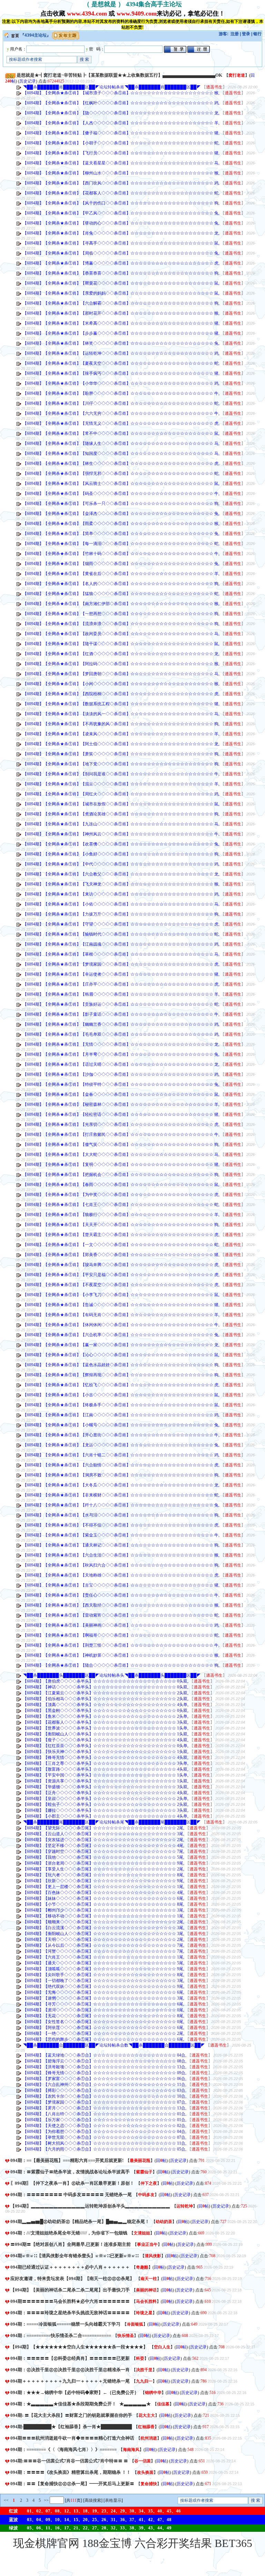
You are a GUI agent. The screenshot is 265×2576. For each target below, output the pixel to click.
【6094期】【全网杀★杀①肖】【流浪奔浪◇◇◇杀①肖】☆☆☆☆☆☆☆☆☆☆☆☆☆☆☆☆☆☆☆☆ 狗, (121, 624)
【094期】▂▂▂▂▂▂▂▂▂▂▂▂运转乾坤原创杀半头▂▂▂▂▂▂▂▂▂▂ (90, 2206)
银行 (257, 34)
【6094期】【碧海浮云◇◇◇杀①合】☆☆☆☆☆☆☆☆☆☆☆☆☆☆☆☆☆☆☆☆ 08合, (105, 2061)
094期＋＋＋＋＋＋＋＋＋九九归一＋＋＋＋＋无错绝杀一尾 (70, 2381)
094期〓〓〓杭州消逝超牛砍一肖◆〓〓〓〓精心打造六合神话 (72, 2438)
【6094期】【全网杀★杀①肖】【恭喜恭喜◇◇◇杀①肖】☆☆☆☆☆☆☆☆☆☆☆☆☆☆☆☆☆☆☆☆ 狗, (121, 273)
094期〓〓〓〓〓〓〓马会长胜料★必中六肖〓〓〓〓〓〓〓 (70, 2301)
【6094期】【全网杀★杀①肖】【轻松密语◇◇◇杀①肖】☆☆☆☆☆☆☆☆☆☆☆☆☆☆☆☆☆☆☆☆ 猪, (121, 1114)
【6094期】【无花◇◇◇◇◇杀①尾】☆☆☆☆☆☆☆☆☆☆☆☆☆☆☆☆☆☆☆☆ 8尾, (104, 2016)
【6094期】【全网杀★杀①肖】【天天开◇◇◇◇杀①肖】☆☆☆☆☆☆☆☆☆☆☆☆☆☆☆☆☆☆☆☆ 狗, (121, 1225)
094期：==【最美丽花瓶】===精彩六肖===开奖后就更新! (67, 2160)
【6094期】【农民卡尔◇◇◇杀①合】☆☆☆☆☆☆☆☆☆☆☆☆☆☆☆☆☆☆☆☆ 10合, (105, 2096)
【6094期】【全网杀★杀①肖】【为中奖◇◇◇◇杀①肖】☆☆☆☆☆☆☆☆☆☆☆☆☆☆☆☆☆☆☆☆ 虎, (121, 1195)
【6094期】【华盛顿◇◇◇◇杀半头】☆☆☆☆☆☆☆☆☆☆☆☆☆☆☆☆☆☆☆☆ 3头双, (106, 1787)
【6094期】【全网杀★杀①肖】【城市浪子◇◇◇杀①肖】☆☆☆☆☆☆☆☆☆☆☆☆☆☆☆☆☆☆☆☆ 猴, (121, 93)
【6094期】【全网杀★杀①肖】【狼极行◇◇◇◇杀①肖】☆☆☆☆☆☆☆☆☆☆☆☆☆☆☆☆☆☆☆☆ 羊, (121, 1215)
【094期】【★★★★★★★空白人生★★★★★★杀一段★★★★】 (79, 2347)
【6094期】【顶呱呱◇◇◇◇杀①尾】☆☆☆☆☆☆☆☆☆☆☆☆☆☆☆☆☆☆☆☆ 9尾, (104, 1969)
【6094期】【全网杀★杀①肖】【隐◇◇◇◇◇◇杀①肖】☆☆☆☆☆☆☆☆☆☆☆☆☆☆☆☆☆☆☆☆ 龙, (121, 113)
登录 (246, 34)
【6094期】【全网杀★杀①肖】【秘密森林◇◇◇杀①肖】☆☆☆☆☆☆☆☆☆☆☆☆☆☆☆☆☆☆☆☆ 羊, (121, 1104)
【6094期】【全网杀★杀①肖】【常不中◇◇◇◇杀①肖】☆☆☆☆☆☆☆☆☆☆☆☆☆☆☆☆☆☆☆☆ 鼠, (121, 433)
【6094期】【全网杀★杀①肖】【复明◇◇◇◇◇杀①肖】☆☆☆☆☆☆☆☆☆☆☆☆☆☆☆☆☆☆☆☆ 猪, (121, 1165)
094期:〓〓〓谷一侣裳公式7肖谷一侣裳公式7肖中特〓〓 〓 (69, 2461)
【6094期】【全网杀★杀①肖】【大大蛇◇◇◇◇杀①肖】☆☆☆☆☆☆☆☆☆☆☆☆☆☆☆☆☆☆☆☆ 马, (121, 1155)
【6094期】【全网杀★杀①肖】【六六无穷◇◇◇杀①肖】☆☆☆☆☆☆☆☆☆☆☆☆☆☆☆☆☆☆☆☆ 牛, (121, 413)
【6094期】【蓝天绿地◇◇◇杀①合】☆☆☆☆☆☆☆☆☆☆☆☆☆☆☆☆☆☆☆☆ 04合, (105, 2055)
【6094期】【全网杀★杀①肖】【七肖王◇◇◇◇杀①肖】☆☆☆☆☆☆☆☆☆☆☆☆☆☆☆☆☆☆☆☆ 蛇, (121, 1205)
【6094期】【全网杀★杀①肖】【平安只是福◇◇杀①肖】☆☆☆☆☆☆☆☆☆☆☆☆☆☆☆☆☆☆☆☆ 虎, (121, 1275)
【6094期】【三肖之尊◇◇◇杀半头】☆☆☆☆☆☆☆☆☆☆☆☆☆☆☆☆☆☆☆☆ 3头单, (106, 1763)
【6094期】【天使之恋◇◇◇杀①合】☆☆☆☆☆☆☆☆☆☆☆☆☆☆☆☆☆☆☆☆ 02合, (105, 2126)
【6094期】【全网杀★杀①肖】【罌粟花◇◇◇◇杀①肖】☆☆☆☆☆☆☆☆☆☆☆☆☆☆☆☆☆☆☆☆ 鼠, (121, 283)
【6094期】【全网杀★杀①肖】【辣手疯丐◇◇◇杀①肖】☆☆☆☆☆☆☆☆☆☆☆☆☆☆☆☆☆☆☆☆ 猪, (121, 373)
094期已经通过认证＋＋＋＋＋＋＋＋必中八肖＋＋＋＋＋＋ (70, 2267)
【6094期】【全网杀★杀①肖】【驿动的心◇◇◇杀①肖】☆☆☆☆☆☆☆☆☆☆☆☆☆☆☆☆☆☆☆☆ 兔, (121, 223)
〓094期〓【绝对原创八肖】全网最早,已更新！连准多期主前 (71, 2244)
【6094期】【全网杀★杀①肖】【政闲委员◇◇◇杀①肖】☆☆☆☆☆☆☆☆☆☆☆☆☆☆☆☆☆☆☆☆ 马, (121, 634)
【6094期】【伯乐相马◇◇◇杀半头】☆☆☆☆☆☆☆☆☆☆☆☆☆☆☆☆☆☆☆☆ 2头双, (106, 1699)
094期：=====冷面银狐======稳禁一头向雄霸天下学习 (65, 2324)
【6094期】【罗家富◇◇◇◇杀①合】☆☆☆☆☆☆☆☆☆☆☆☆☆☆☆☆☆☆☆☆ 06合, (105, 2079)
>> (46, 2500)
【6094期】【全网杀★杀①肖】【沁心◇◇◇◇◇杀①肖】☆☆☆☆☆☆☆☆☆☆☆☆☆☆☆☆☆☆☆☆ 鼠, (121, 1355)
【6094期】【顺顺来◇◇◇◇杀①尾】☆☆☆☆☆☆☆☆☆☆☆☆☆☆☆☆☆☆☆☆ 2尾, (104, 1922)
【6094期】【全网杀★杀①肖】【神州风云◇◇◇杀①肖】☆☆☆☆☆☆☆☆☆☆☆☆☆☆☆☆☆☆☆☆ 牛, (121, 834)
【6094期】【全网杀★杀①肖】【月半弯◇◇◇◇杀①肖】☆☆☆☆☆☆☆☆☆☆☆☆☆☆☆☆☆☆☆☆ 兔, (121, 1054)
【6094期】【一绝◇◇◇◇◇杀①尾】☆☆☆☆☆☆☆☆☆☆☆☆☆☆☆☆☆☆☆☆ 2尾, (104, 2033)
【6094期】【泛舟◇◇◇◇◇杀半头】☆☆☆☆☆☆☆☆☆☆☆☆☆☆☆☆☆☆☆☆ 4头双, (106, 1793)
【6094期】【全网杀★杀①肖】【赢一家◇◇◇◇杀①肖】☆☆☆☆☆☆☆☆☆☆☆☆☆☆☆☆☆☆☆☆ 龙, (121, 1345)
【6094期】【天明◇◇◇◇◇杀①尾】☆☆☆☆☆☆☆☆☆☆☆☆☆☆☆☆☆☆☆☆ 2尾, (104, 1940)
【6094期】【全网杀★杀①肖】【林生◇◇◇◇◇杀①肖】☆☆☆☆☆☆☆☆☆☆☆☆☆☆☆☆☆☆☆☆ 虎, (121, 463)
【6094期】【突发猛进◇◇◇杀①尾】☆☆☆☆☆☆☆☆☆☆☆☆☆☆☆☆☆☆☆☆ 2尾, (104, 1840)
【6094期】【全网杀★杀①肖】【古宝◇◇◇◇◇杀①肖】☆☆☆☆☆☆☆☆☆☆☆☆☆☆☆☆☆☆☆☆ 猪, (121, 1585)
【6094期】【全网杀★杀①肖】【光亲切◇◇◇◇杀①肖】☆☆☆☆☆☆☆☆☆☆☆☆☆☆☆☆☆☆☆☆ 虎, (121, 1124)
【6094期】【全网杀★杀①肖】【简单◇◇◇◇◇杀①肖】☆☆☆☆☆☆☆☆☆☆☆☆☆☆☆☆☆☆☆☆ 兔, (121, 534)
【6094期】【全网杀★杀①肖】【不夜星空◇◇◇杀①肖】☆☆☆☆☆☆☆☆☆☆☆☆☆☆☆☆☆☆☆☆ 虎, (121, 1285)
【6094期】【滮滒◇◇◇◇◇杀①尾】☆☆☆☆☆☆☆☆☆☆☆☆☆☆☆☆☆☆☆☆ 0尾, (104, 2010)
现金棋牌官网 (46, 2543)
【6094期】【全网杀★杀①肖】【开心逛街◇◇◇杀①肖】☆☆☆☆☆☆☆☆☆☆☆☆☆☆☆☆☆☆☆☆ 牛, (121, 1435)
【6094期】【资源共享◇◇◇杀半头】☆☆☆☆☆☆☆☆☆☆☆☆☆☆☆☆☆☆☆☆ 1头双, (106, 1781)
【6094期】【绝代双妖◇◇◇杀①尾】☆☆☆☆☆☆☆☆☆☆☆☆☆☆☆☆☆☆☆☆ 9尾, (104, 1986)
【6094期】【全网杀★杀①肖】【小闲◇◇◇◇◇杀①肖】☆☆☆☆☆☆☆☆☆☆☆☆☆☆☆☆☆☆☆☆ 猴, (121, 684)
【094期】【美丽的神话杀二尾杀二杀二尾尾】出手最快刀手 (70, 2290)
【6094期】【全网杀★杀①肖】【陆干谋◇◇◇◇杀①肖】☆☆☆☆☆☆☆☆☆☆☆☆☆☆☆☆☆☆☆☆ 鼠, (121, 644)
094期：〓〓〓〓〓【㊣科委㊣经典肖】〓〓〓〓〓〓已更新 (70, 2358)
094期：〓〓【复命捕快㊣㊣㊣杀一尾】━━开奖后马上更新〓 (72, 2484)
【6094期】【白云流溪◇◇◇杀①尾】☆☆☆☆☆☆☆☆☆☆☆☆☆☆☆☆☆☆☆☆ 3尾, (104, 1928)
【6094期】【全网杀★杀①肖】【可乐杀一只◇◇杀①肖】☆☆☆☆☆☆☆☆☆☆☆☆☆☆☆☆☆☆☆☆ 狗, (121, 504)
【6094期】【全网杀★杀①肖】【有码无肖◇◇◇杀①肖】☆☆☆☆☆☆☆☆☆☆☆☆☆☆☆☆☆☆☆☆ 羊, (121, 1315)
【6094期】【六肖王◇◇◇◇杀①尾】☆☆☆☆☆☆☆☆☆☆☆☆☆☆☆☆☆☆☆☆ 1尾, (104, 1957)
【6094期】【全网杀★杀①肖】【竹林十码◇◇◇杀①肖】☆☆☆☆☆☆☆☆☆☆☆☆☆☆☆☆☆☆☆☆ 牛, (121, 554)
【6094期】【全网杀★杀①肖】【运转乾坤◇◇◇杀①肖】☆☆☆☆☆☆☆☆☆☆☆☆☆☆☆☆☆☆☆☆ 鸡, (121, 353)
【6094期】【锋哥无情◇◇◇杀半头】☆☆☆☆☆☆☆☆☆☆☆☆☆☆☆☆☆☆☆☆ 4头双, (106, 1758)
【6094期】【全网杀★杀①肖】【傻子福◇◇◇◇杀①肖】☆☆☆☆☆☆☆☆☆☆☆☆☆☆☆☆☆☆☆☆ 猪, (121, 133)
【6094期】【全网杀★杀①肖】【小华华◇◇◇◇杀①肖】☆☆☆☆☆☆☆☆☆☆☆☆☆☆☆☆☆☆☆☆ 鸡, (121, 383)
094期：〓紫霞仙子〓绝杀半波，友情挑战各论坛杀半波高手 (70, 2172)
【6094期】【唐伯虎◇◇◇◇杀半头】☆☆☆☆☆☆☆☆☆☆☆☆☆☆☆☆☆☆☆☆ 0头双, (106, 1681)
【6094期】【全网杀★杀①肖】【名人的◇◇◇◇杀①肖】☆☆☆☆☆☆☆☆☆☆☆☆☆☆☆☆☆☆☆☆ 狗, (121, 584)
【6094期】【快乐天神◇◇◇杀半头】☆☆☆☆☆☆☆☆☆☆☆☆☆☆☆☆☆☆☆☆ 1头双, (106, 1752)
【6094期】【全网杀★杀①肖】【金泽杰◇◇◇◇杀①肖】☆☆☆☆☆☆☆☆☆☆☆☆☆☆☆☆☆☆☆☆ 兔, (121, 514)
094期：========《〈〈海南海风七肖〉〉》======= (63, 2449)
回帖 (161, 2161)
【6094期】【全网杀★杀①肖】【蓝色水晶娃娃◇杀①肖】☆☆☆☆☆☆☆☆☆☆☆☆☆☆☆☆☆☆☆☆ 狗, (121, 1365)
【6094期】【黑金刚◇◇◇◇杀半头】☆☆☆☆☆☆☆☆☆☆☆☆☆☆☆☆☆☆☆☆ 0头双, (106, 1711)
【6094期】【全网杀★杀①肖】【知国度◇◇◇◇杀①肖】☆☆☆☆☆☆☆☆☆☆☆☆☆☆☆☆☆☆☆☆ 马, (121, 453)
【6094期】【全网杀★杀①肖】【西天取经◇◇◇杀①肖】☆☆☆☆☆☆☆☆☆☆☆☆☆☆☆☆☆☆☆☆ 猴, (121, 1605)
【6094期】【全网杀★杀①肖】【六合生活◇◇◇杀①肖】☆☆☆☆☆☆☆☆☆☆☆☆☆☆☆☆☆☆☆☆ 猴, (121, 1555)
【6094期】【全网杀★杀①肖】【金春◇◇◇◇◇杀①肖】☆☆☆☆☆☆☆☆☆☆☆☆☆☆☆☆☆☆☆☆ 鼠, (121, 1094)
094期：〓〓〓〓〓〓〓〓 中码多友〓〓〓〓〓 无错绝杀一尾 (71, 2195)
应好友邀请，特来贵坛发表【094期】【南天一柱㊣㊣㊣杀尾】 (72, 2278)
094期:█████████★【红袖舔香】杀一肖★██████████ (71, 2427)
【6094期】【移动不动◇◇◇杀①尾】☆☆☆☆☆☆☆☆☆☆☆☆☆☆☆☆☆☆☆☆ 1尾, (104, 1916)
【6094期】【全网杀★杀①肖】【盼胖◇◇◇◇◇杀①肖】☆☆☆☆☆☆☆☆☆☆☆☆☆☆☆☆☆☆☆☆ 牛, (121, 393)
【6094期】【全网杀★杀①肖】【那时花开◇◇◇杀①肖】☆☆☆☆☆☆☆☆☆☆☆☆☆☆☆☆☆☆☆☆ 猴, (121, 313)
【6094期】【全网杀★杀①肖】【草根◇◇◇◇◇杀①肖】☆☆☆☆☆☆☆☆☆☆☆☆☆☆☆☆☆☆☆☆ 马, (121, 954)
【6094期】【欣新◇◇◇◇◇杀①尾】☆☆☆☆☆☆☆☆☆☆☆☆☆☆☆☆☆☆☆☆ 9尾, (104, 1881)
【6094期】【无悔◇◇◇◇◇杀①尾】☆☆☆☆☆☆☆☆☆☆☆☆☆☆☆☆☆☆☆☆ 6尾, (104, 1992)
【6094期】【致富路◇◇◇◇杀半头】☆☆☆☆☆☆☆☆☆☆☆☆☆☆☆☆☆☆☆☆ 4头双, (106, 1769)
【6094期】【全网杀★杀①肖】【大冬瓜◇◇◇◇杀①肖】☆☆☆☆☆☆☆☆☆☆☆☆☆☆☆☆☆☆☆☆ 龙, (121, 1485)
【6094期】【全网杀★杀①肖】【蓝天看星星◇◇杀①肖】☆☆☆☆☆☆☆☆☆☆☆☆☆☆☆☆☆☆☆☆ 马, (121, 163)
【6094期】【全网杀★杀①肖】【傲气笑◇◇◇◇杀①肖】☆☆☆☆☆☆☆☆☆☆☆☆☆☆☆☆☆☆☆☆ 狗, (121, 1145)
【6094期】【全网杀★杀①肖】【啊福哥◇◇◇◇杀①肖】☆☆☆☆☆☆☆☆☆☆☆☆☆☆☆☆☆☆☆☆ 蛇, (121, 1635)
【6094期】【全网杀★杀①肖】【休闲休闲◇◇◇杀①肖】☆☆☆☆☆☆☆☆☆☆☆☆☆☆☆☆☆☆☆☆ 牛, (121, 1325)
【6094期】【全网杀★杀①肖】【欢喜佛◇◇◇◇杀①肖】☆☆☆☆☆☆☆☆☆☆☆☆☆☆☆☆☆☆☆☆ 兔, (121, 844)
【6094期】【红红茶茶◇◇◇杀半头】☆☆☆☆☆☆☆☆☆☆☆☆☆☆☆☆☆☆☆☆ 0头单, (106, 1746)
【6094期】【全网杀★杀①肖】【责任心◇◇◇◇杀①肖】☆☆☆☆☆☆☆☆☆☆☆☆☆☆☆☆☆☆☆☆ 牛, (121, 1595)
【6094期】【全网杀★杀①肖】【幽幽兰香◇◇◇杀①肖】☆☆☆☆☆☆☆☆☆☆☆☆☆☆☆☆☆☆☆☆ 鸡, (121, 1024)
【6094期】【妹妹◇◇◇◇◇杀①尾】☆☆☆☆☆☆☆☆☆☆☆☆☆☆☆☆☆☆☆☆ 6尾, (104, 1898)
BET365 (233, 2543)
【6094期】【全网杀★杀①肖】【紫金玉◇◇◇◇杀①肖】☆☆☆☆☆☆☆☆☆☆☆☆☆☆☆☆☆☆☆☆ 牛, (121, 1535)
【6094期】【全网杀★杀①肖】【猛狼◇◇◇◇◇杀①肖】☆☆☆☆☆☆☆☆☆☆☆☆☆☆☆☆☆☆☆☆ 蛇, (121, 594)
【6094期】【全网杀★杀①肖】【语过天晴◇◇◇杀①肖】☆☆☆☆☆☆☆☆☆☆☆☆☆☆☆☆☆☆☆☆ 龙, (121, 1064)
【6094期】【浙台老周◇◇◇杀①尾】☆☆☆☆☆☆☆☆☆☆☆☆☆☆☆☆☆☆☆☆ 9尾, (104, 1863)
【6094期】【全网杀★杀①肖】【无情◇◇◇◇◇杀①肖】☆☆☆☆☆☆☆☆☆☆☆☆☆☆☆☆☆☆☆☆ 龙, (121, 1044)
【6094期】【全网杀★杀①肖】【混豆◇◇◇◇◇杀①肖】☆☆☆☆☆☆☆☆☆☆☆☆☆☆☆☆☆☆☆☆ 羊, (121, 784)
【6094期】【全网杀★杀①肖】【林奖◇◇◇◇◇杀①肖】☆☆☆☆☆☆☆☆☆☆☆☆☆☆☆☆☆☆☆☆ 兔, (121, 343)
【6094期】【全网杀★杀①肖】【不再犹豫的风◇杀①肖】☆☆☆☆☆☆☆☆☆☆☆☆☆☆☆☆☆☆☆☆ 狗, (121, 724)
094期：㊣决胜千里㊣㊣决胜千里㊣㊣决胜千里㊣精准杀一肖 (70, 2370)
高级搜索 (93, 2500)
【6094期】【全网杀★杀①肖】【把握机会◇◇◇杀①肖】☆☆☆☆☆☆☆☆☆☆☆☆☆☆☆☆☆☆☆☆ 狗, (121, 1175)
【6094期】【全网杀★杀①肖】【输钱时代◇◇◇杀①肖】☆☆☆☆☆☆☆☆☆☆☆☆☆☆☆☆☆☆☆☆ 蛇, (121, 934)
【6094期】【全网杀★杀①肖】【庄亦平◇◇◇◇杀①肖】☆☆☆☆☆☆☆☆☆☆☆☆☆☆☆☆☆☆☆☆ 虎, (121, 984)
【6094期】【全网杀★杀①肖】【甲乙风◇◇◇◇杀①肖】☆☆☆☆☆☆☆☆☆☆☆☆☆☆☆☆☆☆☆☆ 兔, (121, 213)
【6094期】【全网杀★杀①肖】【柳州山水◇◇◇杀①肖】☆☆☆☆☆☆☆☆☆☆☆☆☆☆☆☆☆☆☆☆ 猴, (121, 173)
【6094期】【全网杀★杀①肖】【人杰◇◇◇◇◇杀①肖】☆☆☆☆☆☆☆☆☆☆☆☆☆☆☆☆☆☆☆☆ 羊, (121, 123)
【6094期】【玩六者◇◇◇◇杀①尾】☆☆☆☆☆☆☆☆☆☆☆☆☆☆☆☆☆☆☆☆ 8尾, (104, 1875)
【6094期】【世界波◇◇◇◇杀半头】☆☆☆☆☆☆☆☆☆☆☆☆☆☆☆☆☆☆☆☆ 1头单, (106, 1728)
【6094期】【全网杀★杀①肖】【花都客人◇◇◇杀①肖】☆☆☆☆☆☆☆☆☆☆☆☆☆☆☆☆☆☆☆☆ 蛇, (121, 193)
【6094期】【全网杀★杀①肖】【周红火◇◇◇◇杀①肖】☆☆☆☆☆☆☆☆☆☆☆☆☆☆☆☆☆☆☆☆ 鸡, (121, 794)
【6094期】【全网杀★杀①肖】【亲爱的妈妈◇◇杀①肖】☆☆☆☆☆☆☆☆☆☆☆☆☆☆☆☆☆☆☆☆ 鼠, (121, 293)
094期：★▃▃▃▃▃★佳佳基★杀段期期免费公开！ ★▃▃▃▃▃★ (81, 2404)
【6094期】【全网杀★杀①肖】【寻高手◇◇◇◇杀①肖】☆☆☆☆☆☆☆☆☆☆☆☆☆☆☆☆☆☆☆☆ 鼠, (121, 243)
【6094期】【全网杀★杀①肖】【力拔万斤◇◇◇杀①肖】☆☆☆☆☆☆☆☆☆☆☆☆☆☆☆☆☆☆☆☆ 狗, (121, 914)
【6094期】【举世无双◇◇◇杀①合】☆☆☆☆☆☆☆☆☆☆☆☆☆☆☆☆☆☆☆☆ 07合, (105, 2137)
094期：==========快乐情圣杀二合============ (61, 2335)
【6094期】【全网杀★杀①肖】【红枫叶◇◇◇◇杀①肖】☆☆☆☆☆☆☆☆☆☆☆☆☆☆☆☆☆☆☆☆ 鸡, (121, 103)
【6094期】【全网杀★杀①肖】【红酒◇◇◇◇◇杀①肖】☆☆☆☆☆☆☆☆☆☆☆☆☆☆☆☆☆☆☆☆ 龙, (121, 654)
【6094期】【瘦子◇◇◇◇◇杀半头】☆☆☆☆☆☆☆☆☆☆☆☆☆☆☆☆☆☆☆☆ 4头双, (106, 1740)
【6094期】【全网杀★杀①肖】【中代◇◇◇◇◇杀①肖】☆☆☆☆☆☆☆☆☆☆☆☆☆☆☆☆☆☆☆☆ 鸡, (121, 864)
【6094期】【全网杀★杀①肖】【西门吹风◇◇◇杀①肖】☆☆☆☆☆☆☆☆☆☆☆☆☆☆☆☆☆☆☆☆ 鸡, (121, 183)
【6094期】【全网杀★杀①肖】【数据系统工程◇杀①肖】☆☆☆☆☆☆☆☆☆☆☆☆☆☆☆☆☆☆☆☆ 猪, (121, 704)
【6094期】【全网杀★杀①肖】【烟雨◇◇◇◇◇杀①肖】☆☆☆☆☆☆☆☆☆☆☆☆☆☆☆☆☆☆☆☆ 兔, (121, 564)
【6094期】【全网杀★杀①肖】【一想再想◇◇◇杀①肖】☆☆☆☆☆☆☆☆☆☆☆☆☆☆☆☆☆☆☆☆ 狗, (121, 614)
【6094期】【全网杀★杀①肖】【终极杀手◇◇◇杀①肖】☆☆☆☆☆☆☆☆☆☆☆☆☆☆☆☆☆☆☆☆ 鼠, (121, 1405)
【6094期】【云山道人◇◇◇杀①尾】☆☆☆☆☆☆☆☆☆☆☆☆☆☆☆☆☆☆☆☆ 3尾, (104, 1834)
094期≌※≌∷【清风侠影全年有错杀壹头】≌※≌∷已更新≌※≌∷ (74, 2256)
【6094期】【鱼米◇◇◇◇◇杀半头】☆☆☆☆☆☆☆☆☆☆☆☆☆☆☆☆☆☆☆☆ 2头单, (106, 1716)
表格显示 (113, 2500)
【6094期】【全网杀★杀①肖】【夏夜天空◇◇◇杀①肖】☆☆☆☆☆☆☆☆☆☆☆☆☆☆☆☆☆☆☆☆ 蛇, (121, 363)
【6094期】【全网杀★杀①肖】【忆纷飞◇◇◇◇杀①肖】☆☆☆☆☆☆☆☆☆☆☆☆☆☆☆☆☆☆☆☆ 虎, (121, 1385)
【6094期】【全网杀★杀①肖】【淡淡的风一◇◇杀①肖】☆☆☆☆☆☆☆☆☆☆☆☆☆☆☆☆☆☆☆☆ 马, (121, 714)
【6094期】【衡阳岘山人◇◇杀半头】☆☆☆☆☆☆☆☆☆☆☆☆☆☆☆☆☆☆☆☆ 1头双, (106, 1734)
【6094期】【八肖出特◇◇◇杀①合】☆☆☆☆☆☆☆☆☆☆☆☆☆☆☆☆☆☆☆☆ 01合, (105, 2114)
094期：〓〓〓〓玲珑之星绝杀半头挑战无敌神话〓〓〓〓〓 (70, 2313)
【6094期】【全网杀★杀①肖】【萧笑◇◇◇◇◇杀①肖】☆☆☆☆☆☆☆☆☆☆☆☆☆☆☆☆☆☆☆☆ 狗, (121, 754)
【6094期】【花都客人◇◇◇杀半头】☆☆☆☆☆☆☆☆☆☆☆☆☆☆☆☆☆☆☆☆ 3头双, (106, 1722)
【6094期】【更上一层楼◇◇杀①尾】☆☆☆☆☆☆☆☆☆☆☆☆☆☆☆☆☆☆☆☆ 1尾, (104, 1887)
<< (6, 2500)
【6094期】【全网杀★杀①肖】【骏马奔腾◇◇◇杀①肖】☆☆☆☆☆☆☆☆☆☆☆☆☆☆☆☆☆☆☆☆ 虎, (121, 1265)
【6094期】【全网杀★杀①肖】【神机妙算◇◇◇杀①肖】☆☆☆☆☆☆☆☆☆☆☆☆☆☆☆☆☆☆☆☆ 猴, (121, 1655)
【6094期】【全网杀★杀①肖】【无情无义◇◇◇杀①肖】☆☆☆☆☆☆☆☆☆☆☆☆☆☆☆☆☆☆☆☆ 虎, (121, 423)
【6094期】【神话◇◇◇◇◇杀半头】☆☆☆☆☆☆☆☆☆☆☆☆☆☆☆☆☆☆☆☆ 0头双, (106, 1687)
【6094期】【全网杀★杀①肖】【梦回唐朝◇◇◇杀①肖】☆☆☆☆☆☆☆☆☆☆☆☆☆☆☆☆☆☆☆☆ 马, (121, 674)
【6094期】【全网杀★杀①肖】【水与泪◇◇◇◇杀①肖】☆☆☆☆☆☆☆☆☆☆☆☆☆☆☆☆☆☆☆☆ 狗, (121, 1515)
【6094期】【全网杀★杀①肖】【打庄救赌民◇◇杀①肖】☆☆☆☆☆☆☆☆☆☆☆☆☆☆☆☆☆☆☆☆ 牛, (121, 1134)
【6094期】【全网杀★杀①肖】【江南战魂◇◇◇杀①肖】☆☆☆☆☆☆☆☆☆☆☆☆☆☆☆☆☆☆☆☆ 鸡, (121, 944)
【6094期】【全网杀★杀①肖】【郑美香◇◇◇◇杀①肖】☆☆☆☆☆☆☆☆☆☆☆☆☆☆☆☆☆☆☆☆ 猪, (121, 1255)
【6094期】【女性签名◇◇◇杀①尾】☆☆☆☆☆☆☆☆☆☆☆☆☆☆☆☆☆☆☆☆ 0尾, (104, 2022)
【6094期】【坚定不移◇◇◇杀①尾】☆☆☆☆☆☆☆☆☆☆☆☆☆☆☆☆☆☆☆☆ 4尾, (104, 1846)
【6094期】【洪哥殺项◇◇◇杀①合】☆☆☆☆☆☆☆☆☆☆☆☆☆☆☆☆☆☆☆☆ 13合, (105, 2067)
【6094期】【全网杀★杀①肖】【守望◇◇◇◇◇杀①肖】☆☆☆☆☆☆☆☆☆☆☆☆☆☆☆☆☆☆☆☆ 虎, (121, 924)
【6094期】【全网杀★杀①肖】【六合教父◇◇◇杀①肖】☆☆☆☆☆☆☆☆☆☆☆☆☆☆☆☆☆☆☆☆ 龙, (121, 874)
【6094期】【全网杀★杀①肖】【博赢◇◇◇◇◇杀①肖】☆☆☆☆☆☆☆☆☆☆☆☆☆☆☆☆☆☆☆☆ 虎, (121, 263)
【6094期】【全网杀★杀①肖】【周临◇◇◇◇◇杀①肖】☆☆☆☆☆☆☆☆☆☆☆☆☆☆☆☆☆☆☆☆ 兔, (121, 253)
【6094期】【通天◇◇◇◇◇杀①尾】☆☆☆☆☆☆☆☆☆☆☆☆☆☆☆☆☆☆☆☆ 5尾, (104, 1963)
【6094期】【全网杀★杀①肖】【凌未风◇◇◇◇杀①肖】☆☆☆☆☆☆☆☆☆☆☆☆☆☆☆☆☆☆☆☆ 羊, (121, 734)
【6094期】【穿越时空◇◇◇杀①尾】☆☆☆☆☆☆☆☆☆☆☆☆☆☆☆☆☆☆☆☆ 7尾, (104, 1851)
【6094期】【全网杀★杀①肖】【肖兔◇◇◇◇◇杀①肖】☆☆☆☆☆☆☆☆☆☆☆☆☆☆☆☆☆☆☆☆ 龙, (121, 233)
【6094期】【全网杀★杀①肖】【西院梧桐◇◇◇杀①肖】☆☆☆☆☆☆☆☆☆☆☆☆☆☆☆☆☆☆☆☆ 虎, (121, 694)
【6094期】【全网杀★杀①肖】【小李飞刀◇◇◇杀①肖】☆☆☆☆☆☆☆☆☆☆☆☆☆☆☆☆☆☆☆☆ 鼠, (121, 1295)
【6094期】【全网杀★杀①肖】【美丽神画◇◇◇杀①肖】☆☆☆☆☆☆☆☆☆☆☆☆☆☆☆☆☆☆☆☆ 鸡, (121, 1625)
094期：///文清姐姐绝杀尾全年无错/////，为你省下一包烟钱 (69, 2233)
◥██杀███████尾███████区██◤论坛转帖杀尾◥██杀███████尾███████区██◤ (112, 1822)
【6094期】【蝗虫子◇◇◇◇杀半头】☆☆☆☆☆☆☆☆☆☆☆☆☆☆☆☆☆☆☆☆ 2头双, (106, 1804)
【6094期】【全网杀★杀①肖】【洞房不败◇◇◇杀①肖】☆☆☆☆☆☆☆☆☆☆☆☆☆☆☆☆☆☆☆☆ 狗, (121, 1475)
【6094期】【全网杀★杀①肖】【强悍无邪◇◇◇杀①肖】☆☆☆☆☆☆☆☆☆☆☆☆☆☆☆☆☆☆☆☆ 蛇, (121, 473)
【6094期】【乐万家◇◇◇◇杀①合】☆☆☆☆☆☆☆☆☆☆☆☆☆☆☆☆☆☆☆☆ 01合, (105, 2120)
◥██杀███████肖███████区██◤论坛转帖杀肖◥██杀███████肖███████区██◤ (112, 87)
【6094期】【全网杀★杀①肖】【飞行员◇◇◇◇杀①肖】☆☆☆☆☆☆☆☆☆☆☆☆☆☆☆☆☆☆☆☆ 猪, (121, 153)
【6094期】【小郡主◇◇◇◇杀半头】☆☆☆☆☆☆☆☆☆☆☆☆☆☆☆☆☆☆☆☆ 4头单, (106, 1816)
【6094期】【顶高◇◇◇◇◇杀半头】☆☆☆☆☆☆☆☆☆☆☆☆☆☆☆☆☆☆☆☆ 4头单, (106, 1705)
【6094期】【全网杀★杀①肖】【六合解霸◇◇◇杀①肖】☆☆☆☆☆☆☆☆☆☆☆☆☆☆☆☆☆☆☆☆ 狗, (121, 303)
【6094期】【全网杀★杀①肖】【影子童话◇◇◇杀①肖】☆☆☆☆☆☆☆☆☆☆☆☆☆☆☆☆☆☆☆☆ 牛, (121, 1014)
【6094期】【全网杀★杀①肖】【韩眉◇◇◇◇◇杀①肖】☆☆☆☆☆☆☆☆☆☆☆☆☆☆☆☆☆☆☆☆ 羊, (121, 994)
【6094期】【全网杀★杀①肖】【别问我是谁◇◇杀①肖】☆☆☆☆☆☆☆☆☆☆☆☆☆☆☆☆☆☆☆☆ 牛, (121, 774)
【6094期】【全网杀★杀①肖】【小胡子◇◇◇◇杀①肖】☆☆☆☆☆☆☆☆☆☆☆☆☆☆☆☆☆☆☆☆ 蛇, (121, 143)
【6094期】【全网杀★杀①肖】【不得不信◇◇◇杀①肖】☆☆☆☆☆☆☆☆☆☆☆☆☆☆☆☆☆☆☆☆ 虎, (121, 1525)
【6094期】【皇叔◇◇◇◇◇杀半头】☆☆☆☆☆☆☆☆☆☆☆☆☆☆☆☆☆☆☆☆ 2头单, (106, 1799)
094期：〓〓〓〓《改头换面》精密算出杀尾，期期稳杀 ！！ (71, 2472)
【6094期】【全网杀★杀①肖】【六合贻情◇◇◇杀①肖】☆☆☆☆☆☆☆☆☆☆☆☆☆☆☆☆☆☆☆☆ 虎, (121, 1465)
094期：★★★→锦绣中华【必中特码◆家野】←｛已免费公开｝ (75, 2392)
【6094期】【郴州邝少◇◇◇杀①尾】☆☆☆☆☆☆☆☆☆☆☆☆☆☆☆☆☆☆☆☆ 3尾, (104, 1910)
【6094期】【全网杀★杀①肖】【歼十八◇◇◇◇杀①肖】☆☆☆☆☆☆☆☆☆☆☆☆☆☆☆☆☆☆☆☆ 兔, (121, 1505)
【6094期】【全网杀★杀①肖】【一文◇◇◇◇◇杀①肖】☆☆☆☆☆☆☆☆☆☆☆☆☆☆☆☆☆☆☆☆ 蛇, (121, 1245)
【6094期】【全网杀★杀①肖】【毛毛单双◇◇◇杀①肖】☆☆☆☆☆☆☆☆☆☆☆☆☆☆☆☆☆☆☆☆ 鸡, (121, 1034)
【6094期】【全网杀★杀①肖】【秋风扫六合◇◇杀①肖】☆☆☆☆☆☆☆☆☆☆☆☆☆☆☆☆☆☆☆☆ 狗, (121, 1565)
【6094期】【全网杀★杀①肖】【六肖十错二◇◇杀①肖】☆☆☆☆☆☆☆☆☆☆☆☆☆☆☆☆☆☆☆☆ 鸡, (121, 1455)
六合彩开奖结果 (173, 2543)
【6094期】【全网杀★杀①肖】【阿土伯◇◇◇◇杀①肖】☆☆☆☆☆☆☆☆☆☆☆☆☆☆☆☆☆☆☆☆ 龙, (121, 744)
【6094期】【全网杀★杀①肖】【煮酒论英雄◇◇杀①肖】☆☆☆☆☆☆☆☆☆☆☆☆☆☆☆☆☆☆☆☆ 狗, (121, 814)
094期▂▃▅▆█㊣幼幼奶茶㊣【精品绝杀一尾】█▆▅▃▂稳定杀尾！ (80, 2221)
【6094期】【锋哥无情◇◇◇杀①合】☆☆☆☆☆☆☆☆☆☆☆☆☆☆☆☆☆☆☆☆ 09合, (105, 2073)
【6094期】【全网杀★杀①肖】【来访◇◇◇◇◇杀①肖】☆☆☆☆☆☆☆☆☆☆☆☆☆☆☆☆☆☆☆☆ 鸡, (121, 894)
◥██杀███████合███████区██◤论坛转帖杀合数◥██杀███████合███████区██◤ (114, 2045)
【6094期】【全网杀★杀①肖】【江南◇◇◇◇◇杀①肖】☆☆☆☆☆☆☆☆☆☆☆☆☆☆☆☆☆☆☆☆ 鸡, (121, 1415)
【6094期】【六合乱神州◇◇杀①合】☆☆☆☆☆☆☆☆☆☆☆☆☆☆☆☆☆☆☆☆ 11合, (105, 2085)
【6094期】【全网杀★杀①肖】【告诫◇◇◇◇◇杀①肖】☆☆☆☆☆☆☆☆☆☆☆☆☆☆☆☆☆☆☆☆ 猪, (121, 1305)
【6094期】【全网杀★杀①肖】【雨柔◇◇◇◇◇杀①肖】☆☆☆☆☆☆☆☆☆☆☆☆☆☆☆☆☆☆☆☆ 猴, (121, 524)
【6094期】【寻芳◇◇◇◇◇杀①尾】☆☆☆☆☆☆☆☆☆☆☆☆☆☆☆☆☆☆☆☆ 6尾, (104, 2004)
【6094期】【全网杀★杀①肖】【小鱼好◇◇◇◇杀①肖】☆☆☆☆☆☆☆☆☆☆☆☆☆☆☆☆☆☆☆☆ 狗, (121, 854)
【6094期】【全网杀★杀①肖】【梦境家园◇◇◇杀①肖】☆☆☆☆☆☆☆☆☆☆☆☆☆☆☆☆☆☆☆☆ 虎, (121, 964)
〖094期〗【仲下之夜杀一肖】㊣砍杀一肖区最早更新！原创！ (72, 2183)
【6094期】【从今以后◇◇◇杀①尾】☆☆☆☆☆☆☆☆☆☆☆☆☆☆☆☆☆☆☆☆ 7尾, (104, 1945)
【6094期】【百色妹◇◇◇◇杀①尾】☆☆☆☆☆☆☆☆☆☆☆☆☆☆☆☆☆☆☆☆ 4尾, (104, 1893)
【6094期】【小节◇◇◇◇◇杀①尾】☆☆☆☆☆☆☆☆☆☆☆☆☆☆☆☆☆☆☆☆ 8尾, (104, 1904)
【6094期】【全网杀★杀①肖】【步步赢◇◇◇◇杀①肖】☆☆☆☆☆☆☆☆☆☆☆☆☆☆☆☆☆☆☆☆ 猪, (121, 333)
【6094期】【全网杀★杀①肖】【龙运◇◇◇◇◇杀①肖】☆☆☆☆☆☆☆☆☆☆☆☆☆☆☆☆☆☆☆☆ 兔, (121, 1445)
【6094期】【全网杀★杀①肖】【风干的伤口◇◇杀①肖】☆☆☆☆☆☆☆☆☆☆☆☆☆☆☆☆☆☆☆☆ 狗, (121, 203)
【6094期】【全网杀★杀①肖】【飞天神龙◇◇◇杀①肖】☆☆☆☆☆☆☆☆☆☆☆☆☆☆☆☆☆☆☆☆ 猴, (121, 884)
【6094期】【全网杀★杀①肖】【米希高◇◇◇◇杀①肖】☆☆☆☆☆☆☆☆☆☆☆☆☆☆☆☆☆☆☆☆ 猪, (121, 323)
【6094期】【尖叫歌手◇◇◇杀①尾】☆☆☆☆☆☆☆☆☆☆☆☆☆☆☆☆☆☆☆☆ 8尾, (104, 1975)
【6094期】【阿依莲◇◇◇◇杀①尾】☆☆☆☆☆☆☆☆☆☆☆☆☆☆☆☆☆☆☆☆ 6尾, (104, 2028)
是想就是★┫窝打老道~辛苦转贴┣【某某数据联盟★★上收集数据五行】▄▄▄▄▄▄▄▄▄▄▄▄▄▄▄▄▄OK (119, 75)
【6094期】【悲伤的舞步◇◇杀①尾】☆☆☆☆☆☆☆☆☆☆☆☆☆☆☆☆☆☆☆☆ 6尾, (104, 2039)
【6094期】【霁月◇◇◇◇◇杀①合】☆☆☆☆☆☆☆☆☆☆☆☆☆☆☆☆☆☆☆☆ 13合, (105, 2108)
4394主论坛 (36, 35)
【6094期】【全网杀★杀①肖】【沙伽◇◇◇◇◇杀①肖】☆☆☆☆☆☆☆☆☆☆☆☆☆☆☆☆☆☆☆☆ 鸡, (121, 1074)
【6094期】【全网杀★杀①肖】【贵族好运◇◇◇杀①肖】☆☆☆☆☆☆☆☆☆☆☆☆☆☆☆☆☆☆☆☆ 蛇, (121, 1004)
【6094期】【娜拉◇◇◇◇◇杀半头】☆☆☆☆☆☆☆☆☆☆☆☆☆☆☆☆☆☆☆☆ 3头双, (106, 1810)
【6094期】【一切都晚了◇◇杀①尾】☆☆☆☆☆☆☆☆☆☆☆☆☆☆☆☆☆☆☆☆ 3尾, (104, 1981)
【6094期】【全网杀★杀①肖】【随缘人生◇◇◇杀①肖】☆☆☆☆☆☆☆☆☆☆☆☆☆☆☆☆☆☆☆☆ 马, (121, 443)
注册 (235, 34)
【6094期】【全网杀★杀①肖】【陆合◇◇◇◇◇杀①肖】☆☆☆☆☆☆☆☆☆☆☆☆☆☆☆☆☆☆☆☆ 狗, (121, 1665)
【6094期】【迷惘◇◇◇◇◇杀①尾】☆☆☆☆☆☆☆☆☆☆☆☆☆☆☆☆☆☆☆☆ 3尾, (104, 1998)
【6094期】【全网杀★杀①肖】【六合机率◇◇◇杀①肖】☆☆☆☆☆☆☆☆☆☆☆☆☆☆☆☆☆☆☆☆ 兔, (121, 1335)
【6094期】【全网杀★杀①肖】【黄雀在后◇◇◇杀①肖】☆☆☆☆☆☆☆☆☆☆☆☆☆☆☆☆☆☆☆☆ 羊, (121, 574)
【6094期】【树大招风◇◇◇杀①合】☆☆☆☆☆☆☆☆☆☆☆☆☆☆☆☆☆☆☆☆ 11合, (105, 2143)
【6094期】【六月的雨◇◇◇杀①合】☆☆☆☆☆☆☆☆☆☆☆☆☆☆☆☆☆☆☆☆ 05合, (105, 2149)
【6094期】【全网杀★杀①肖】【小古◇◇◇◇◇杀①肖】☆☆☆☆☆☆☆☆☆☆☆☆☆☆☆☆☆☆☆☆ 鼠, (121, 1395)
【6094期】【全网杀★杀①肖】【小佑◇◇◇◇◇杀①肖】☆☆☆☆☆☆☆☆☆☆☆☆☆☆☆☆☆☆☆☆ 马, (121, 904)
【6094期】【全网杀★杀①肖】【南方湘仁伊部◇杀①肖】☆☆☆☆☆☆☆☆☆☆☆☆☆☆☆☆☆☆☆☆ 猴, (121, 604)
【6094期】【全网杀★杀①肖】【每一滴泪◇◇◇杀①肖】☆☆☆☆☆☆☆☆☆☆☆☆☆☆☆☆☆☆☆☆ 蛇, (121, 544)
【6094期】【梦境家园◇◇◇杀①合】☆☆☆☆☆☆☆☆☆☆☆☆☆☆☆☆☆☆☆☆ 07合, (105, 2102)
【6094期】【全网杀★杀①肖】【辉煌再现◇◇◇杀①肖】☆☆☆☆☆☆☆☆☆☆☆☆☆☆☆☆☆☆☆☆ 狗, (121, 1375)
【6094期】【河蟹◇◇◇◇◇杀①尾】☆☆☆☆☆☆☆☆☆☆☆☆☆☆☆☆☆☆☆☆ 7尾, (104, 1951)
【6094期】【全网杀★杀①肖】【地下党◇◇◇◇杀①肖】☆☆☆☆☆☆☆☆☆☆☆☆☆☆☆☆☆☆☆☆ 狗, (121, 764)
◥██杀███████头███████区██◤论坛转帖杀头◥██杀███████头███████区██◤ (112, 1675)
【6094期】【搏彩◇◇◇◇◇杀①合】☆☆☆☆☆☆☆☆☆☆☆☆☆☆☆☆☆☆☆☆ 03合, (105, 2090)
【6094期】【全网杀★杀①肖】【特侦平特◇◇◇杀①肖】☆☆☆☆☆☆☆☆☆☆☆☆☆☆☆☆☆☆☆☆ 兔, (121, 1084)
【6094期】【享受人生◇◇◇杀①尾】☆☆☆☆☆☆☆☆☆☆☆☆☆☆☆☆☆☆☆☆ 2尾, (104, 1869)
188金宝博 (107, 2543)
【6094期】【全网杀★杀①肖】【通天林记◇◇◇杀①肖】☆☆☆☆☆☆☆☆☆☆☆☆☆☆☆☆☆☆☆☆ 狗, (121, 1545)
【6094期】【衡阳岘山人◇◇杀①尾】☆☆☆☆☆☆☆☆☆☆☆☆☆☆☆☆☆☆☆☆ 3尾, (104, 1934)
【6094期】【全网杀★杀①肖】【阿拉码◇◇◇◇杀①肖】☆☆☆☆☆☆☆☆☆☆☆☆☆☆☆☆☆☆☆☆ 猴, (121, 664)
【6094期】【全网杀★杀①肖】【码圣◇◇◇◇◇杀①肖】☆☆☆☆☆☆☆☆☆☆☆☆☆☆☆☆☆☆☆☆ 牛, (121, 494)
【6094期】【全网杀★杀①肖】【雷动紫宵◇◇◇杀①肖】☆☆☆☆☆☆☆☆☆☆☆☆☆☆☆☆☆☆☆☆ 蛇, (121, 1615)
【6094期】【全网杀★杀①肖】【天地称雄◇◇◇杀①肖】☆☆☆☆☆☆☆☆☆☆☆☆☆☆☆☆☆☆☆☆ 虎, (121, 1575)
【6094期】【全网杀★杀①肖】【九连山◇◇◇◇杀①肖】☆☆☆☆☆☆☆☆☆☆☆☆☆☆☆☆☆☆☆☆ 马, (121, 824)
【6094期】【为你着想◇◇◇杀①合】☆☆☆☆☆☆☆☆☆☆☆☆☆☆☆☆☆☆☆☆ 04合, (105, 2132)
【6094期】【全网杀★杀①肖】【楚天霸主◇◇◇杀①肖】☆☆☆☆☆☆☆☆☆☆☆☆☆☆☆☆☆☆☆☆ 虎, (121, 1235)
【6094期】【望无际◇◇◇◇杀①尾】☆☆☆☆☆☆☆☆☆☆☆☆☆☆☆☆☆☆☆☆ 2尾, (104, 1828)
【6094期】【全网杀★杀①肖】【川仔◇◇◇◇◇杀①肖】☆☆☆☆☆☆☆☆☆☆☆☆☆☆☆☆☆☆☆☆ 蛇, (121, 403)
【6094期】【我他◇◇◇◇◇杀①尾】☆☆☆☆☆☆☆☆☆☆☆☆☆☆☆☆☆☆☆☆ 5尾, (104, 1857)
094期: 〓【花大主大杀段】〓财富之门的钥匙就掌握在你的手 (71, 2415)
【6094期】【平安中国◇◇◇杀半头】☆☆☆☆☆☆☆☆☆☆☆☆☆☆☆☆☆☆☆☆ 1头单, (106, 1775)
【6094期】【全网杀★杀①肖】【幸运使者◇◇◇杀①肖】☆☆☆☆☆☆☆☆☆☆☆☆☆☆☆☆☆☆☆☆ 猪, (121, 974)
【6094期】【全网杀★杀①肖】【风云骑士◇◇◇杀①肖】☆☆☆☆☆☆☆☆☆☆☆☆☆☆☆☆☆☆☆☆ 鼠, (121, 483)
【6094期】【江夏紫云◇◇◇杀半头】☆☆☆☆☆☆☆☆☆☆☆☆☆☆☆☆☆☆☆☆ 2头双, (106, 1693)
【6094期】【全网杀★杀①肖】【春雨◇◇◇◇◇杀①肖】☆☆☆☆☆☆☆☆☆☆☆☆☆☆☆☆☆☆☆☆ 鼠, (121, 1185)
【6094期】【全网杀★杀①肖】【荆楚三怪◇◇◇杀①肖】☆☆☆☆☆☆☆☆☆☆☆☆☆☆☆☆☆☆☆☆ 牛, (121, 1645)
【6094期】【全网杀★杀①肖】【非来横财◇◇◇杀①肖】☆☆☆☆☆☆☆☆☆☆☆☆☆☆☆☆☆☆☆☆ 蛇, (121, 1495)
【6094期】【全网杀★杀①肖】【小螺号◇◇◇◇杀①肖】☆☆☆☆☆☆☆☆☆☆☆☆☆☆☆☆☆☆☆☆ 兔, (121, 1425)
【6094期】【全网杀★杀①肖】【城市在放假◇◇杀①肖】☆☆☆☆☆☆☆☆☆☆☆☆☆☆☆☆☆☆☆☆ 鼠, (121, 804)
